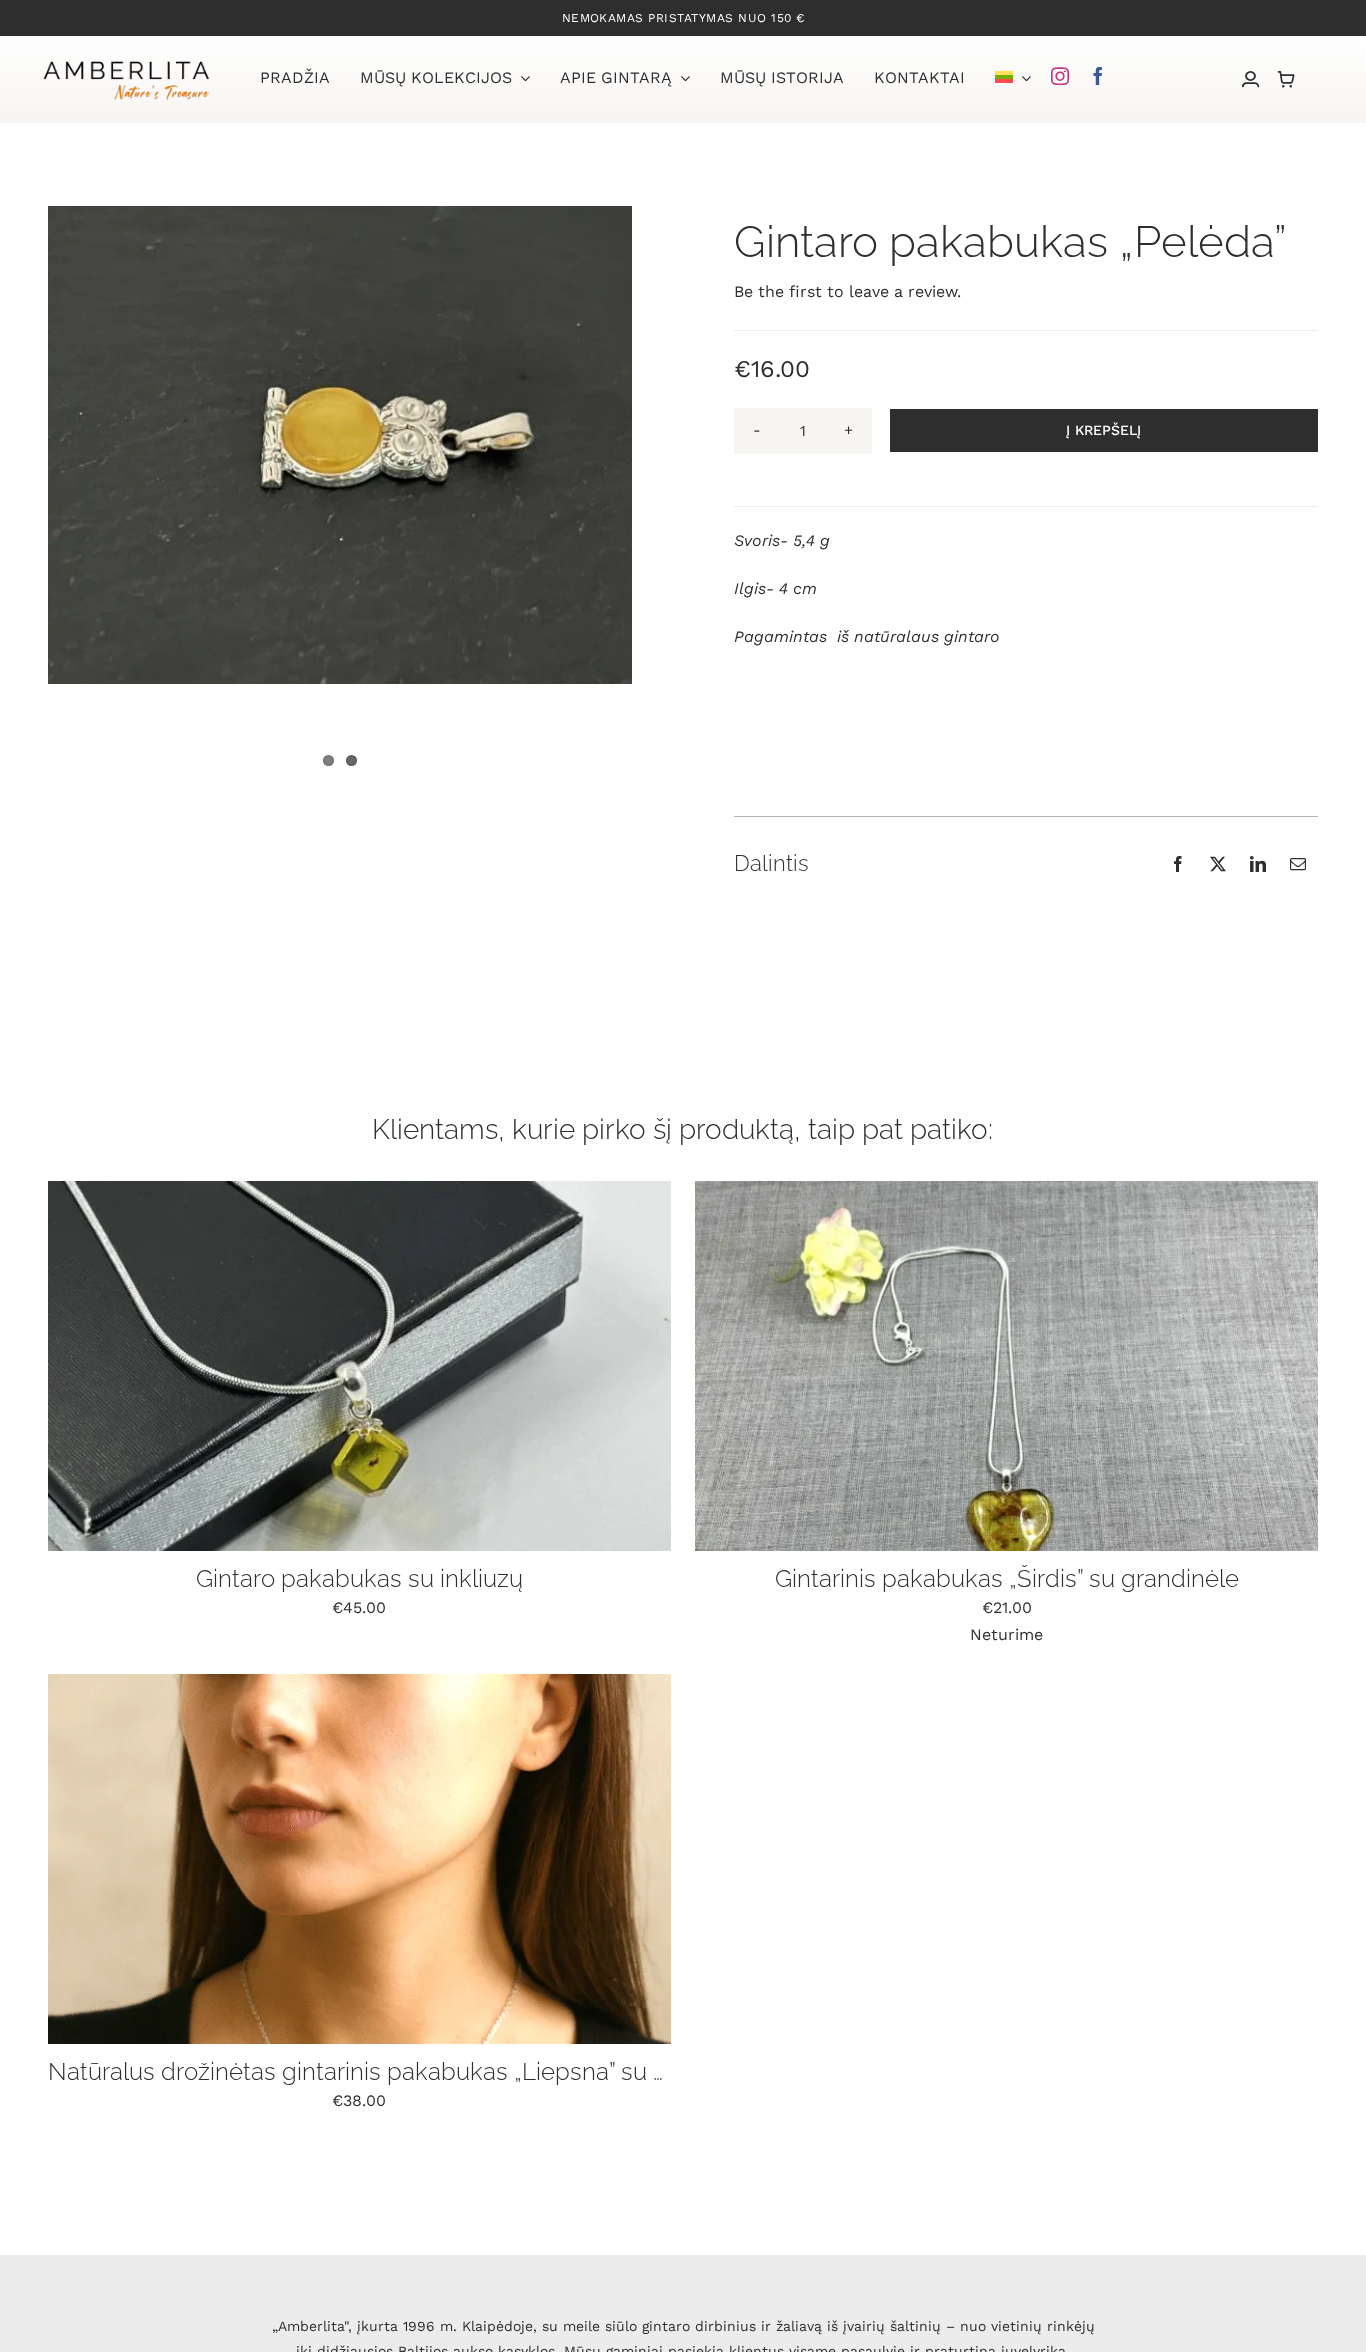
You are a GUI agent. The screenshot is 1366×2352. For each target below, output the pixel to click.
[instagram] (1060, 76)
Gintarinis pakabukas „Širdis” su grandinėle (1007, 1578)
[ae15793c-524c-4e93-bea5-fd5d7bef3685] (359, 1188)
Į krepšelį (1103, 430)
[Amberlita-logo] (126, 63)
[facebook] (1098, 76)
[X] (1218, 864)
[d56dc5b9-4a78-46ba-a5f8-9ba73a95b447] (1006, 1188)
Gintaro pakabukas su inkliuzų (359, 1578)
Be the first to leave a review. (847, 291)
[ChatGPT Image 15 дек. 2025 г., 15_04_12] (359, 1681)
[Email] (1298, 864)
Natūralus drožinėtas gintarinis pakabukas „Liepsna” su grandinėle (409, 2071)
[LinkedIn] (1258, 864)
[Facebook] (1178, 864)
